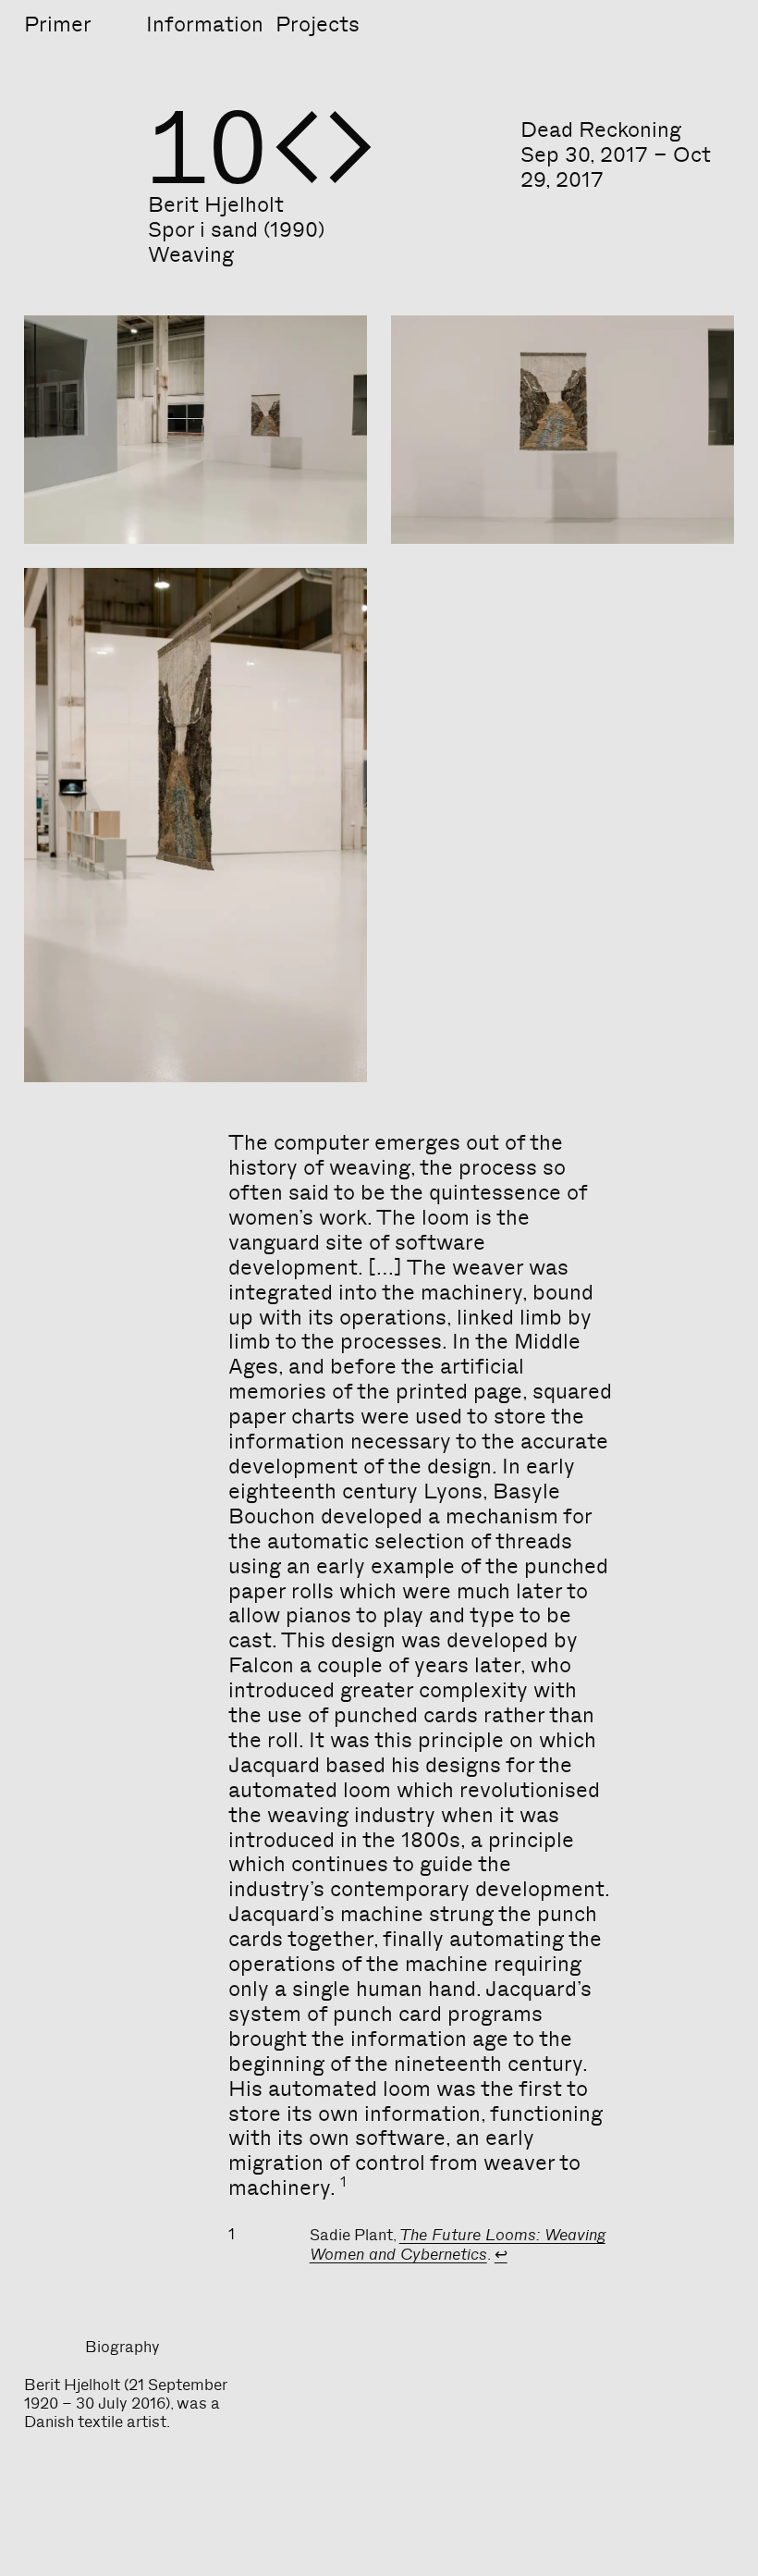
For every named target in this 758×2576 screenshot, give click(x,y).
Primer (58, 24)
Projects (318, 24)
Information (205, 24)
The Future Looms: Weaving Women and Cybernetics (458, 2244)
